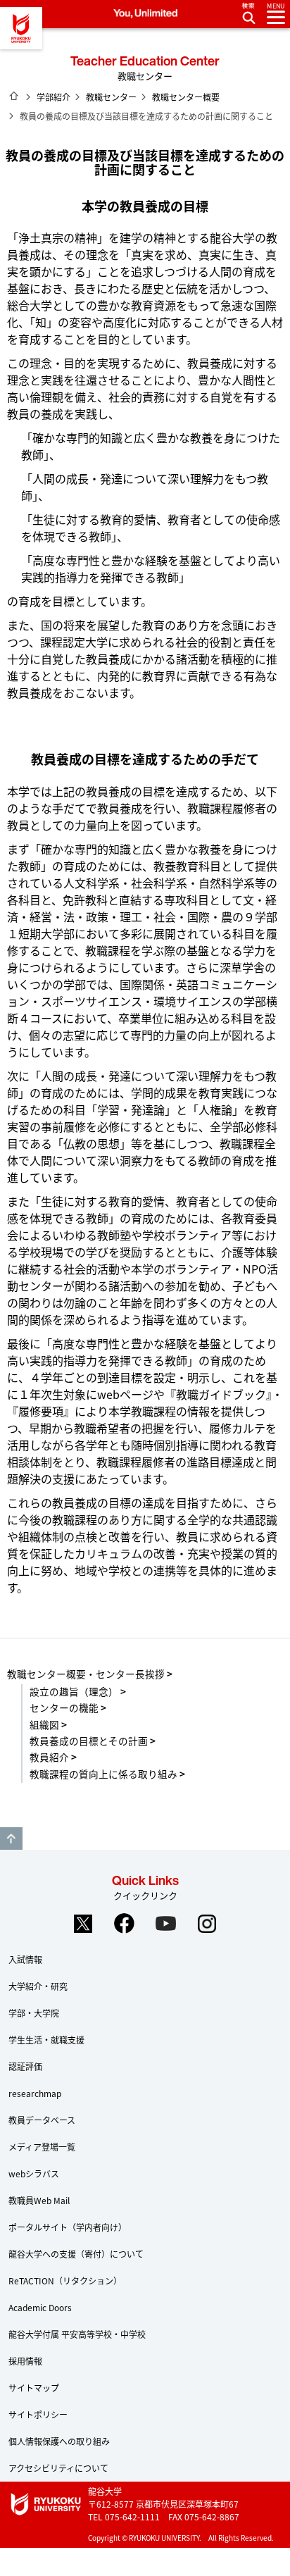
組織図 (44, 1724)
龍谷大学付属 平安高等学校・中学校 (77, 2334)
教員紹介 (49, 1757)
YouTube (166, 1924)
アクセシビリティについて (58, 2468)
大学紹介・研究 (38, 1986)
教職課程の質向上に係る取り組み (103, 1774)
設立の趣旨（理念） (74, 1691)
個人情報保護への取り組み (59, 2441)
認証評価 (25, 2066)
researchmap (35, 2093)
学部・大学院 (34, 2013)
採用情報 (25, 2361)
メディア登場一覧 (42, 2147)
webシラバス (34, 2173)
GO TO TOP (11, 1838)
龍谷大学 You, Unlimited (21, 28)
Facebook (125, 1924)
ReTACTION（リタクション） (65, 2281)
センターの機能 (64, 1707)
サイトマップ (34, 2388)
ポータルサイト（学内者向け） (68, 2227)
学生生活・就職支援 (46, 2040)
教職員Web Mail (39, 2200)
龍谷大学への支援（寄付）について (76, 2254)
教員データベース (42, 2120)
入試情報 (25, 1959)
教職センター (111, 97)
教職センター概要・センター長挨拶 (86, 1674)
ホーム (14, 96)
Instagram (208, 1924)
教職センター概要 (186, 97)
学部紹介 (53, 97)
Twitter (83, 1924)
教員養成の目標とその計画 (89, 1741)
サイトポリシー (38, 2414)
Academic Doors (40, 2307)
